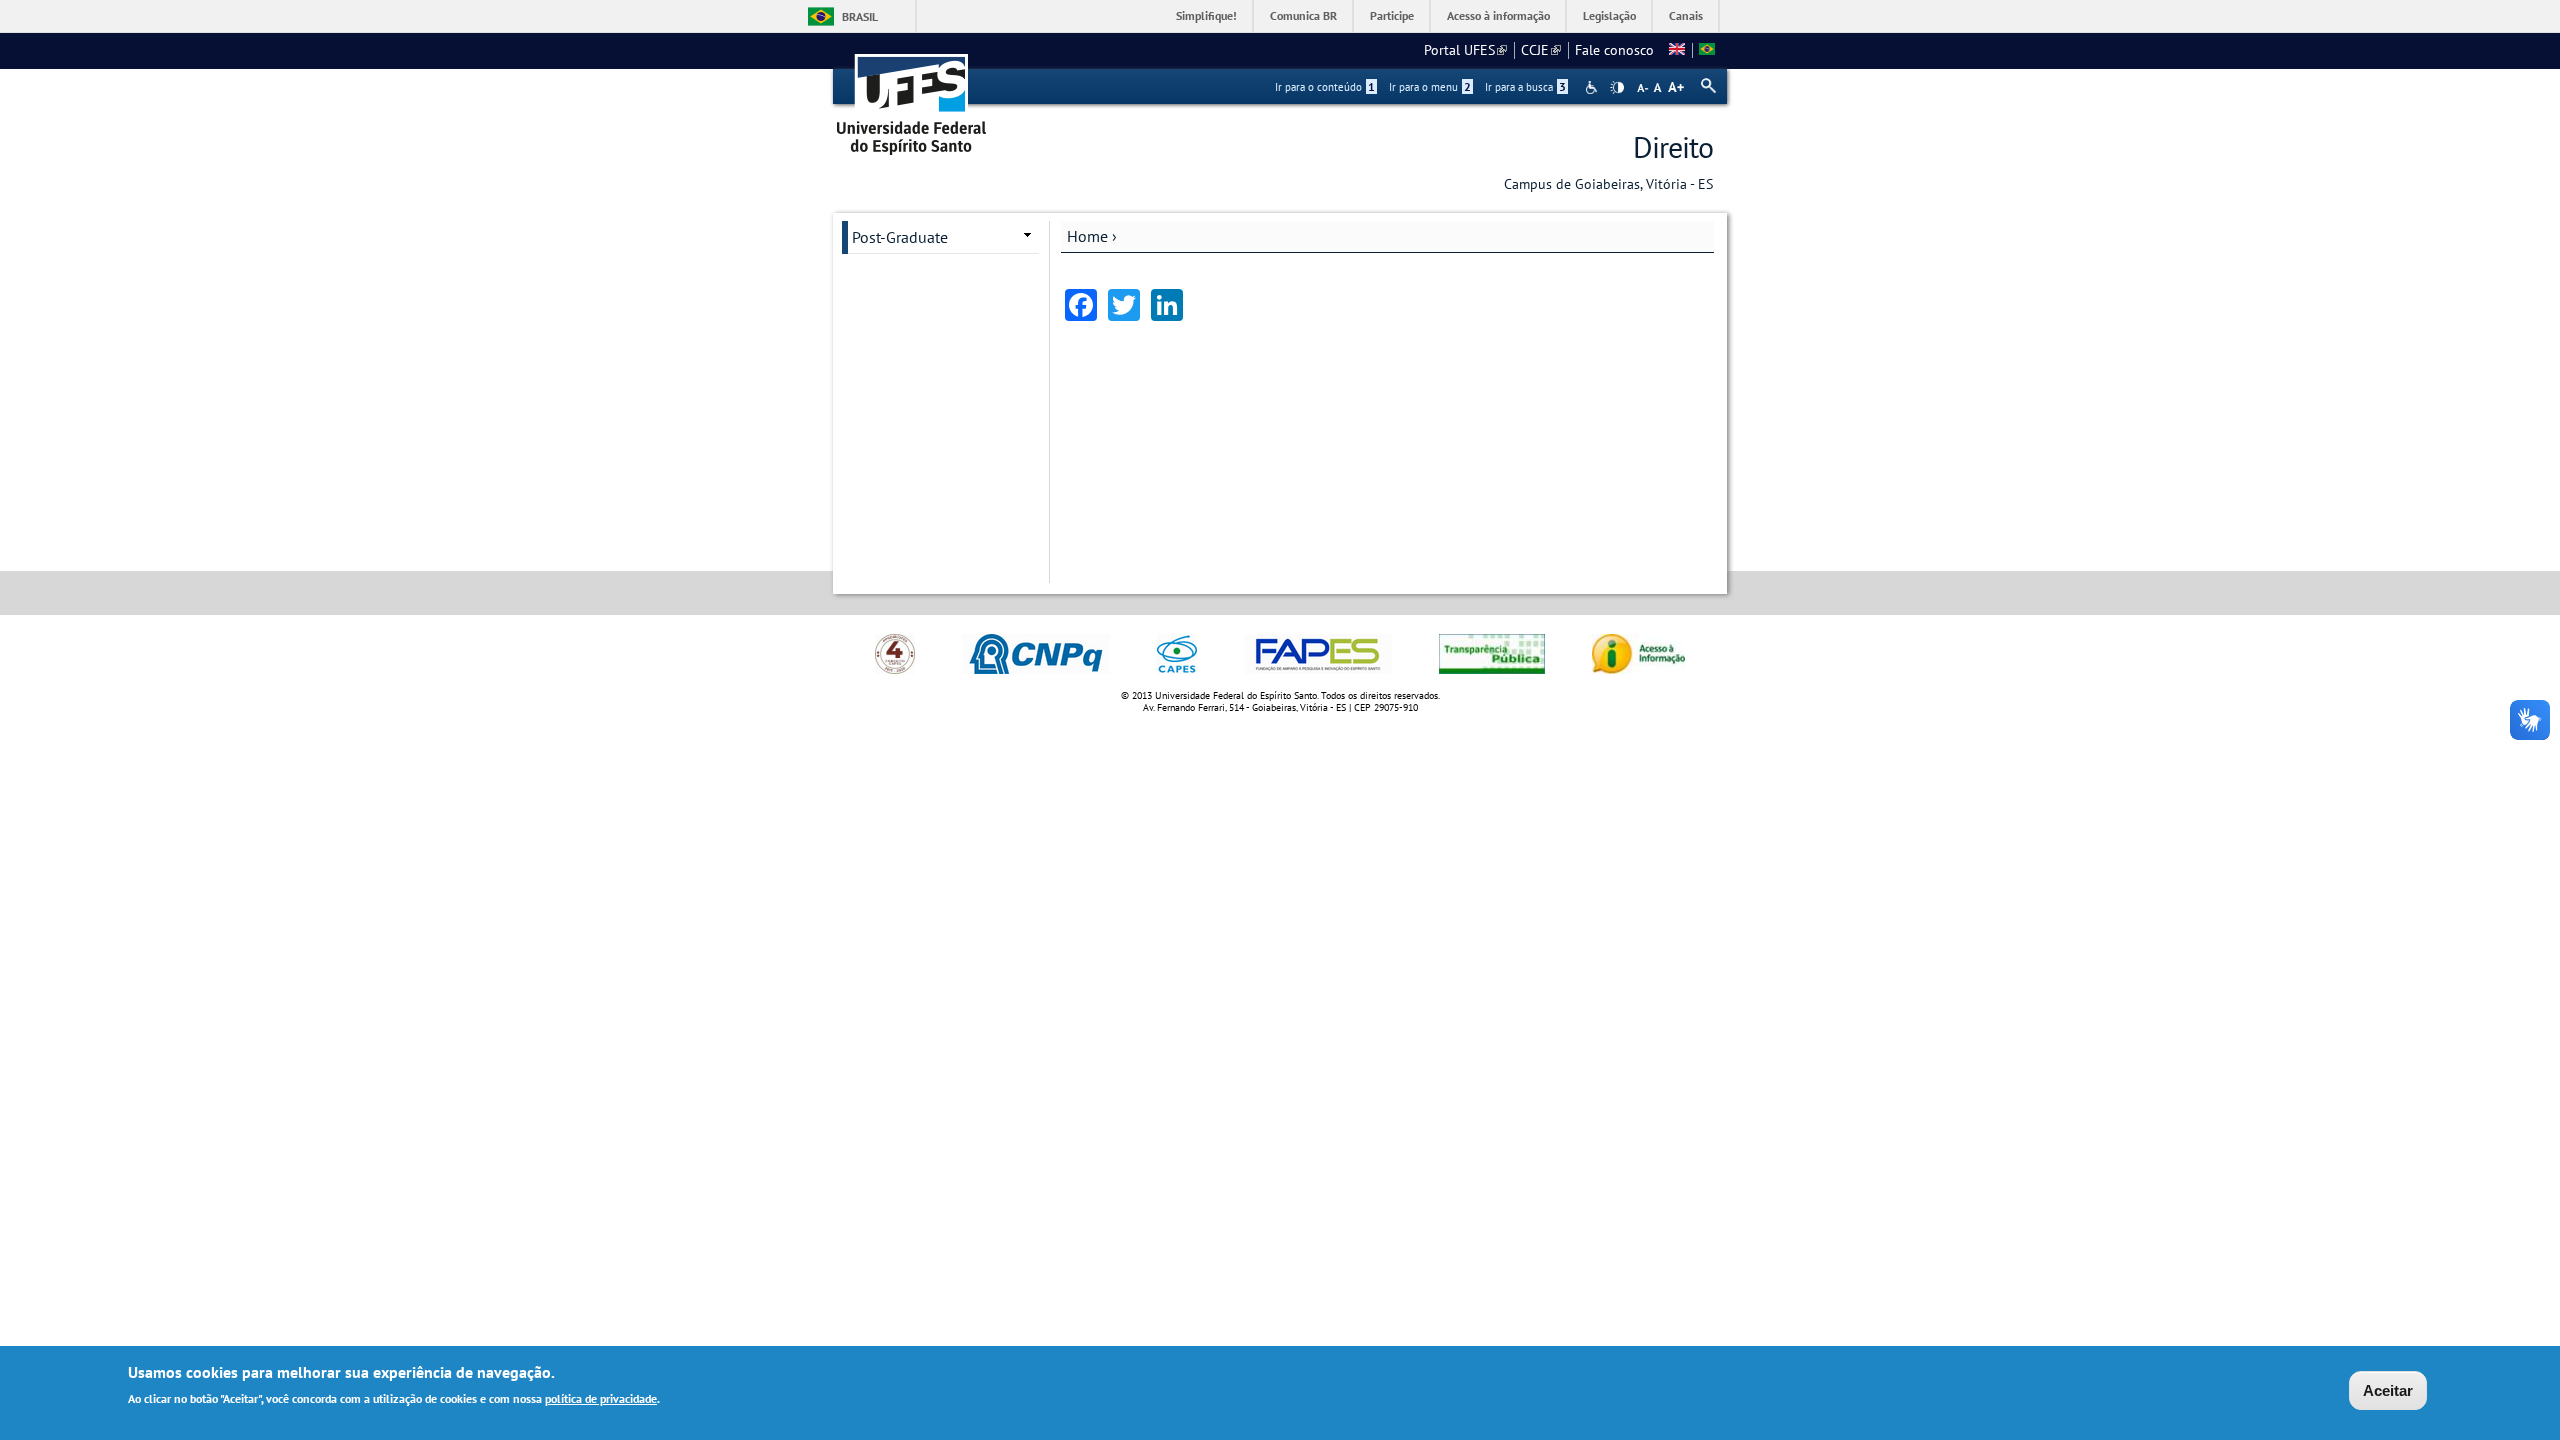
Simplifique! (1206, 15)
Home (1087, 236)
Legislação (1609, 15)
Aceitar (2388, 1390)
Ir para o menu (1430, 87)
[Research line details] (1677, 50)
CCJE (1541, 50)
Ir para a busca (1525, 87)
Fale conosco (1614, 50)
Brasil (860, 16)
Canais (1686, 15)
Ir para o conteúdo (1325, 87)
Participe (1392, 15)
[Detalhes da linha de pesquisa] (1707, 50)
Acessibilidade (1593, 87)
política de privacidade (601, 1398)
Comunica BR (1303, 15)
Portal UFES (1465, 50)
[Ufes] (912, 97)
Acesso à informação (1498, 15)
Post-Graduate (900, 237)
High (1617, 88)
